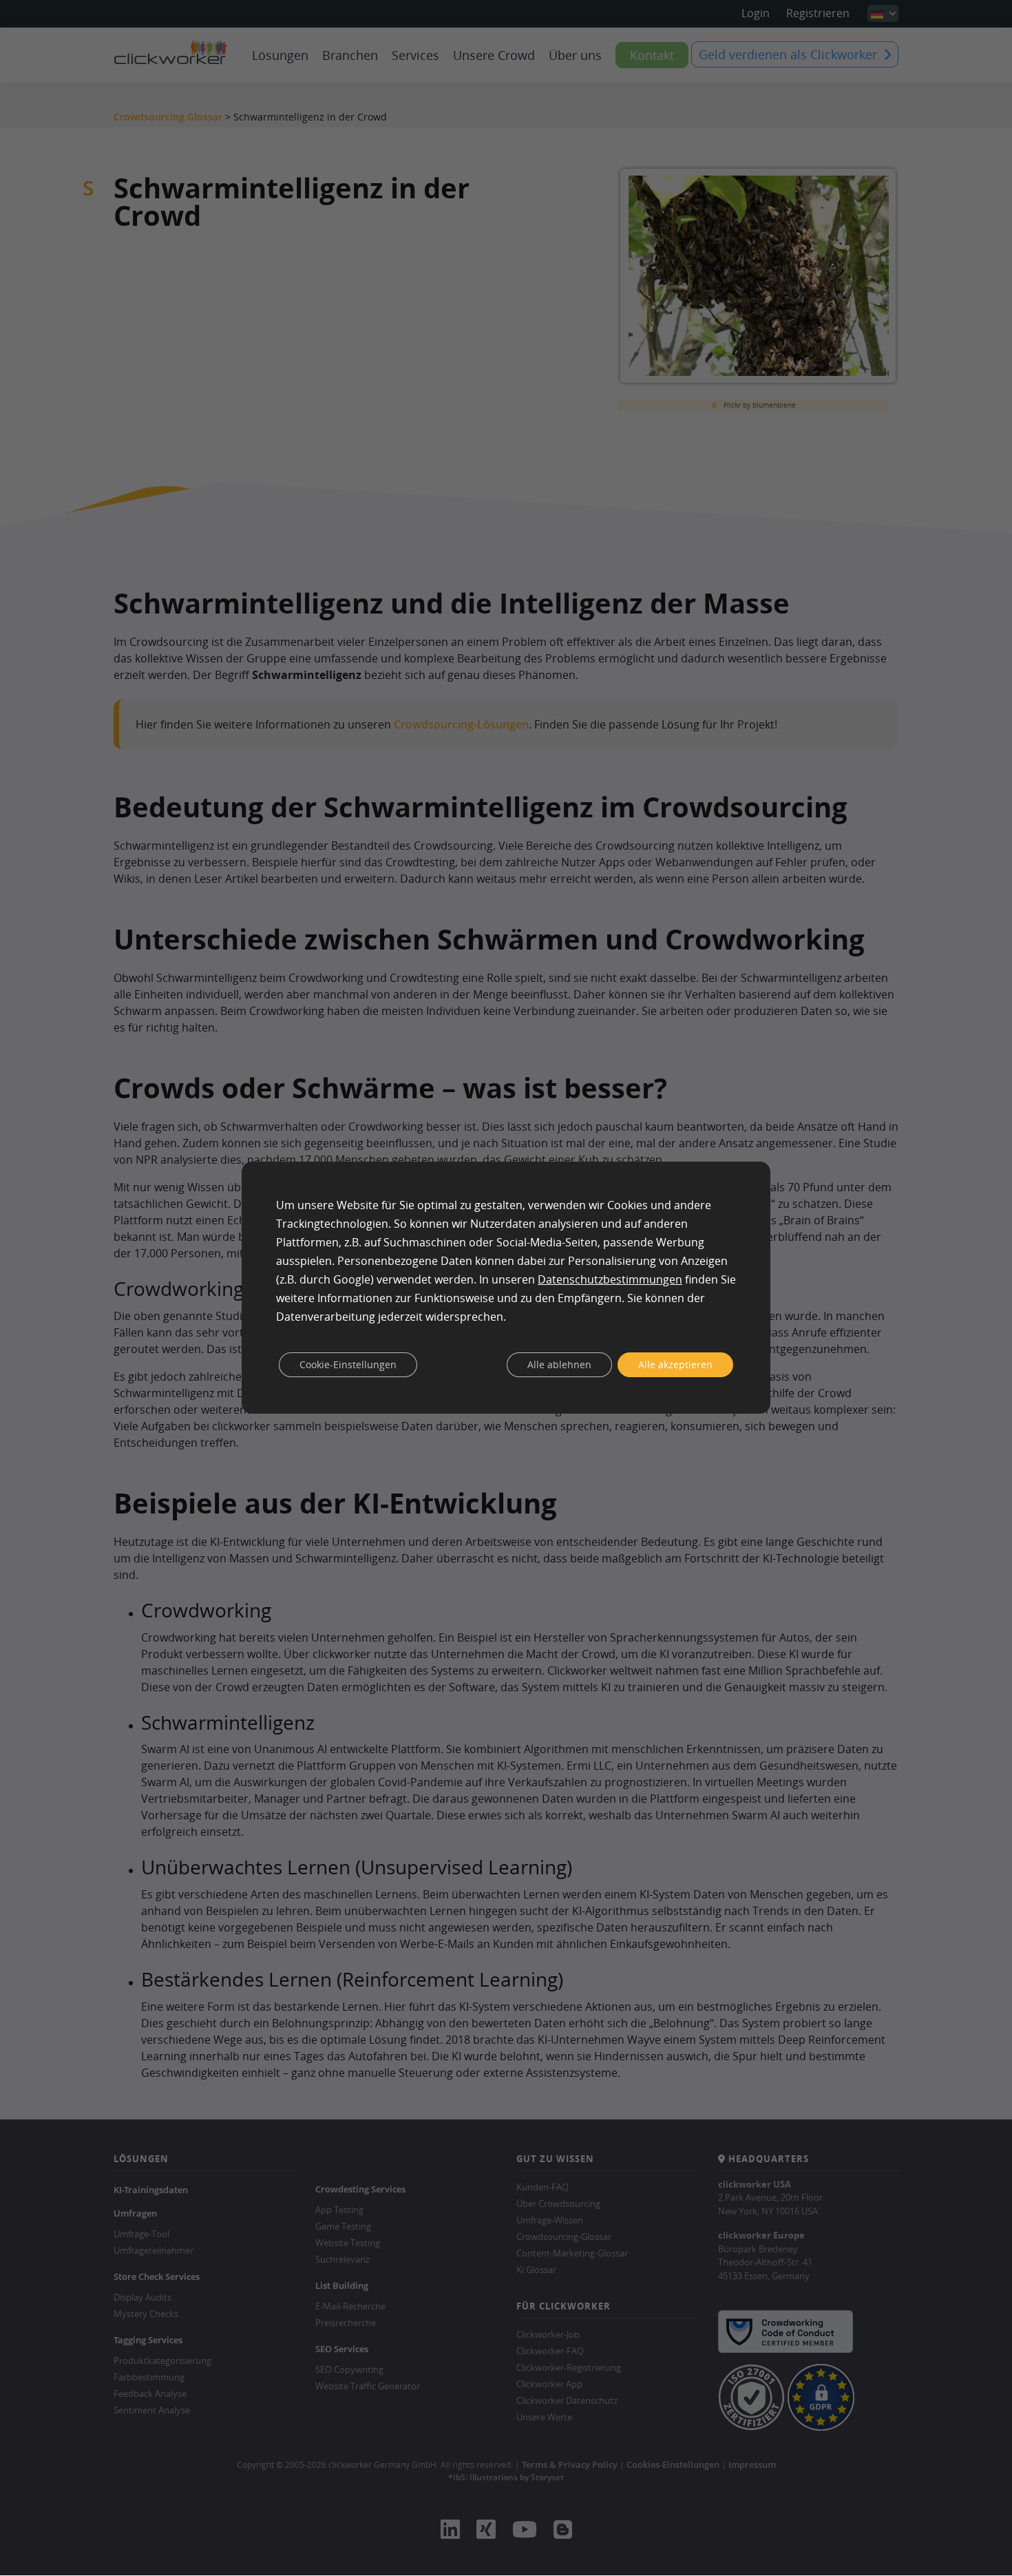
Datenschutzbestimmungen (610, 1279)
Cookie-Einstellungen (348, 1364)
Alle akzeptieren (675, 1364)
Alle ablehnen (559, 1364)
